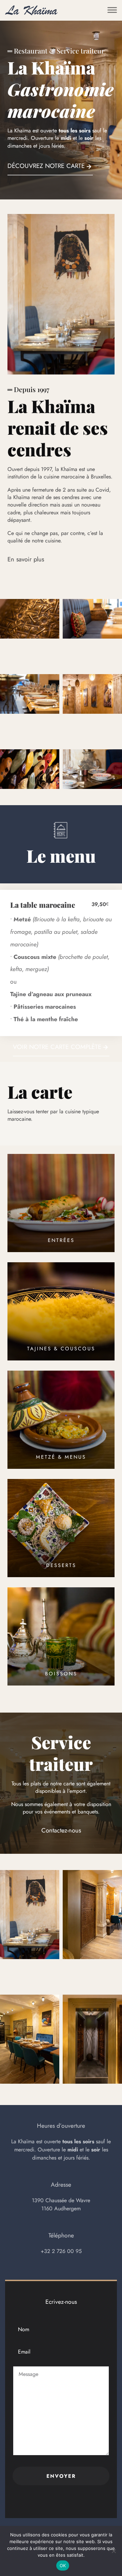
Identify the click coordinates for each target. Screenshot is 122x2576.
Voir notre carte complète (57, 1047)
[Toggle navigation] (112, 10)
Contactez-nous (61, 1830)
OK (63, 2566)
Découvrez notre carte (46, 166)
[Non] (114, 2551)
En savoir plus (26, 559)
